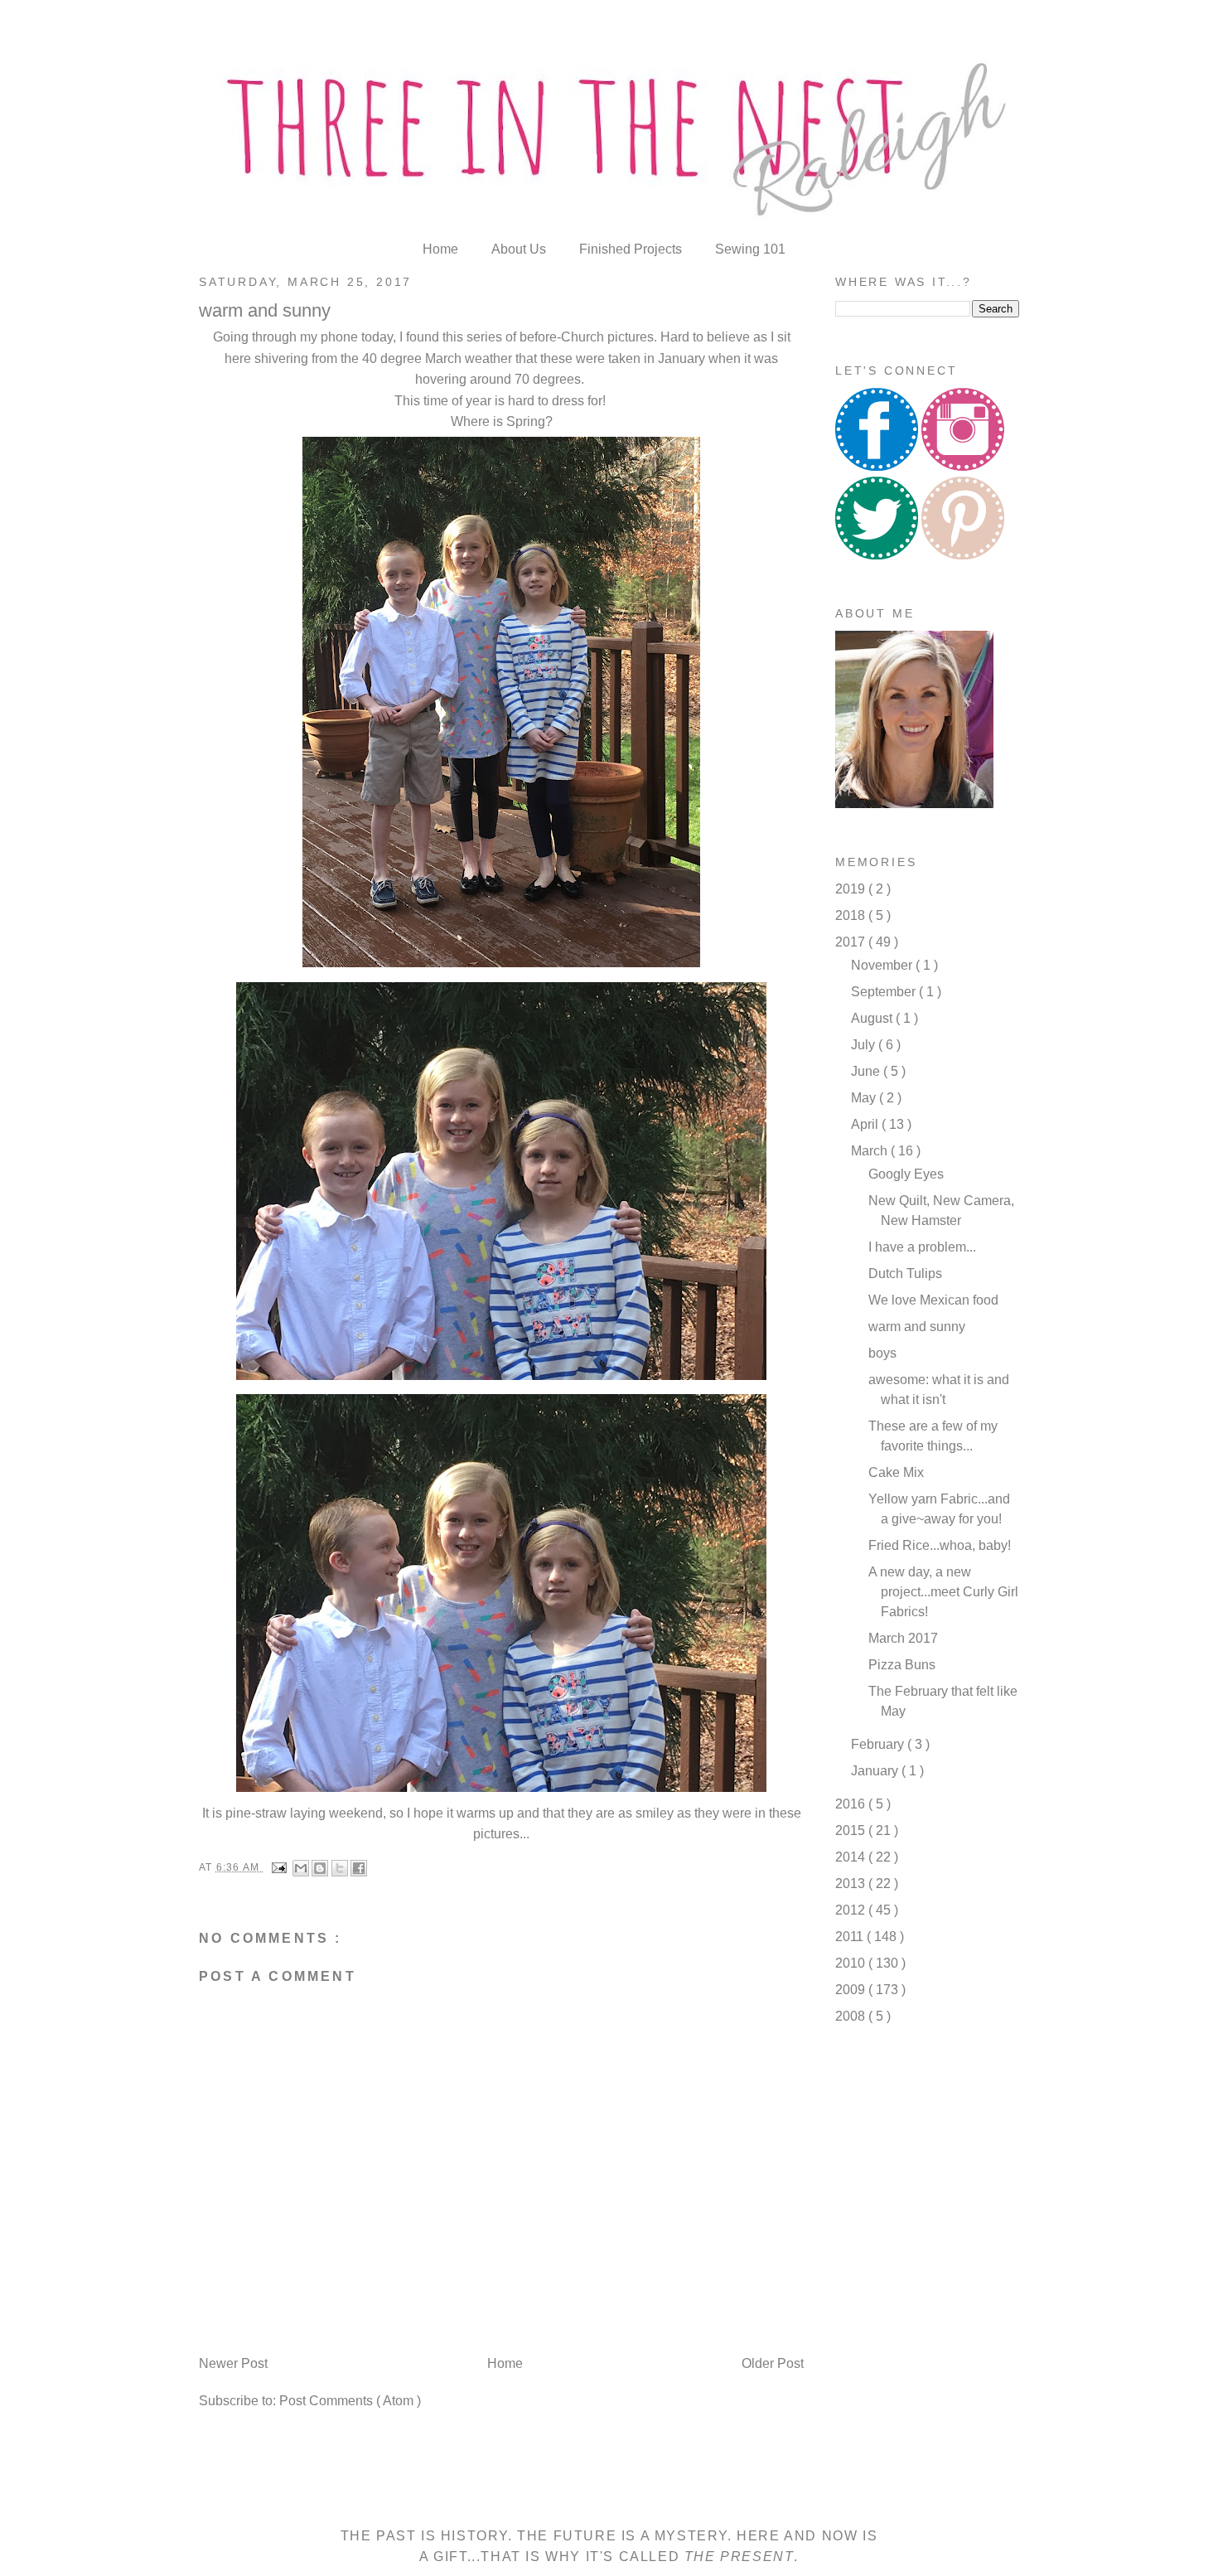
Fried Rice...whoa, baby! (940, 1545)
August (873, 1018)
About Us (520, 249)
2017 (852, 942)
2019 (852, 889)
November (883, 965)
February (879, 1744)
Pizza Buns (902, 1665)
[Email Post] (278, 1867)
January (876, 1771)
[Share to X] (340, 1868)
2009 (852, 1990)
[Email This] (301, 1868)
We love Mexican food (933, 1300)
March (871, 1151)
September (885, 992)
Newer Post (233, 2363)
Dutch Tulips (905, 1273)
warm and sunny (917, 1327)
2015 (852, 1830)
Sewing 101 (750, 249)
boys (882, 1353)
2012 (852, 1910)
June (867, 1071)
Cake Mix (896, 1472)
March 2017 (903, 1638)
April (866, 1124)
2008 (852, 2016)
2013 (852, 1884)
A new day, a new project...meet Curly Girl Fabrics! (943, 1592)
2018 (852, 915)
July (865, 1045)
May (865, 1098)
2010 (852, 1963)
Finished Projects (632, 249)
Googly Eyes (906, 1174)
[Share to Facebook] (359, 1868)
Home (442, 249)
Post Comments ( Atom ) (350, 2401)
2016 (852, 1804)
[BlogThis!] (320, 1868)
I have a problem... (922, 1247)
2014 (852, 1857)
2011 (851, 1937)
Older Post (773, 2363)
